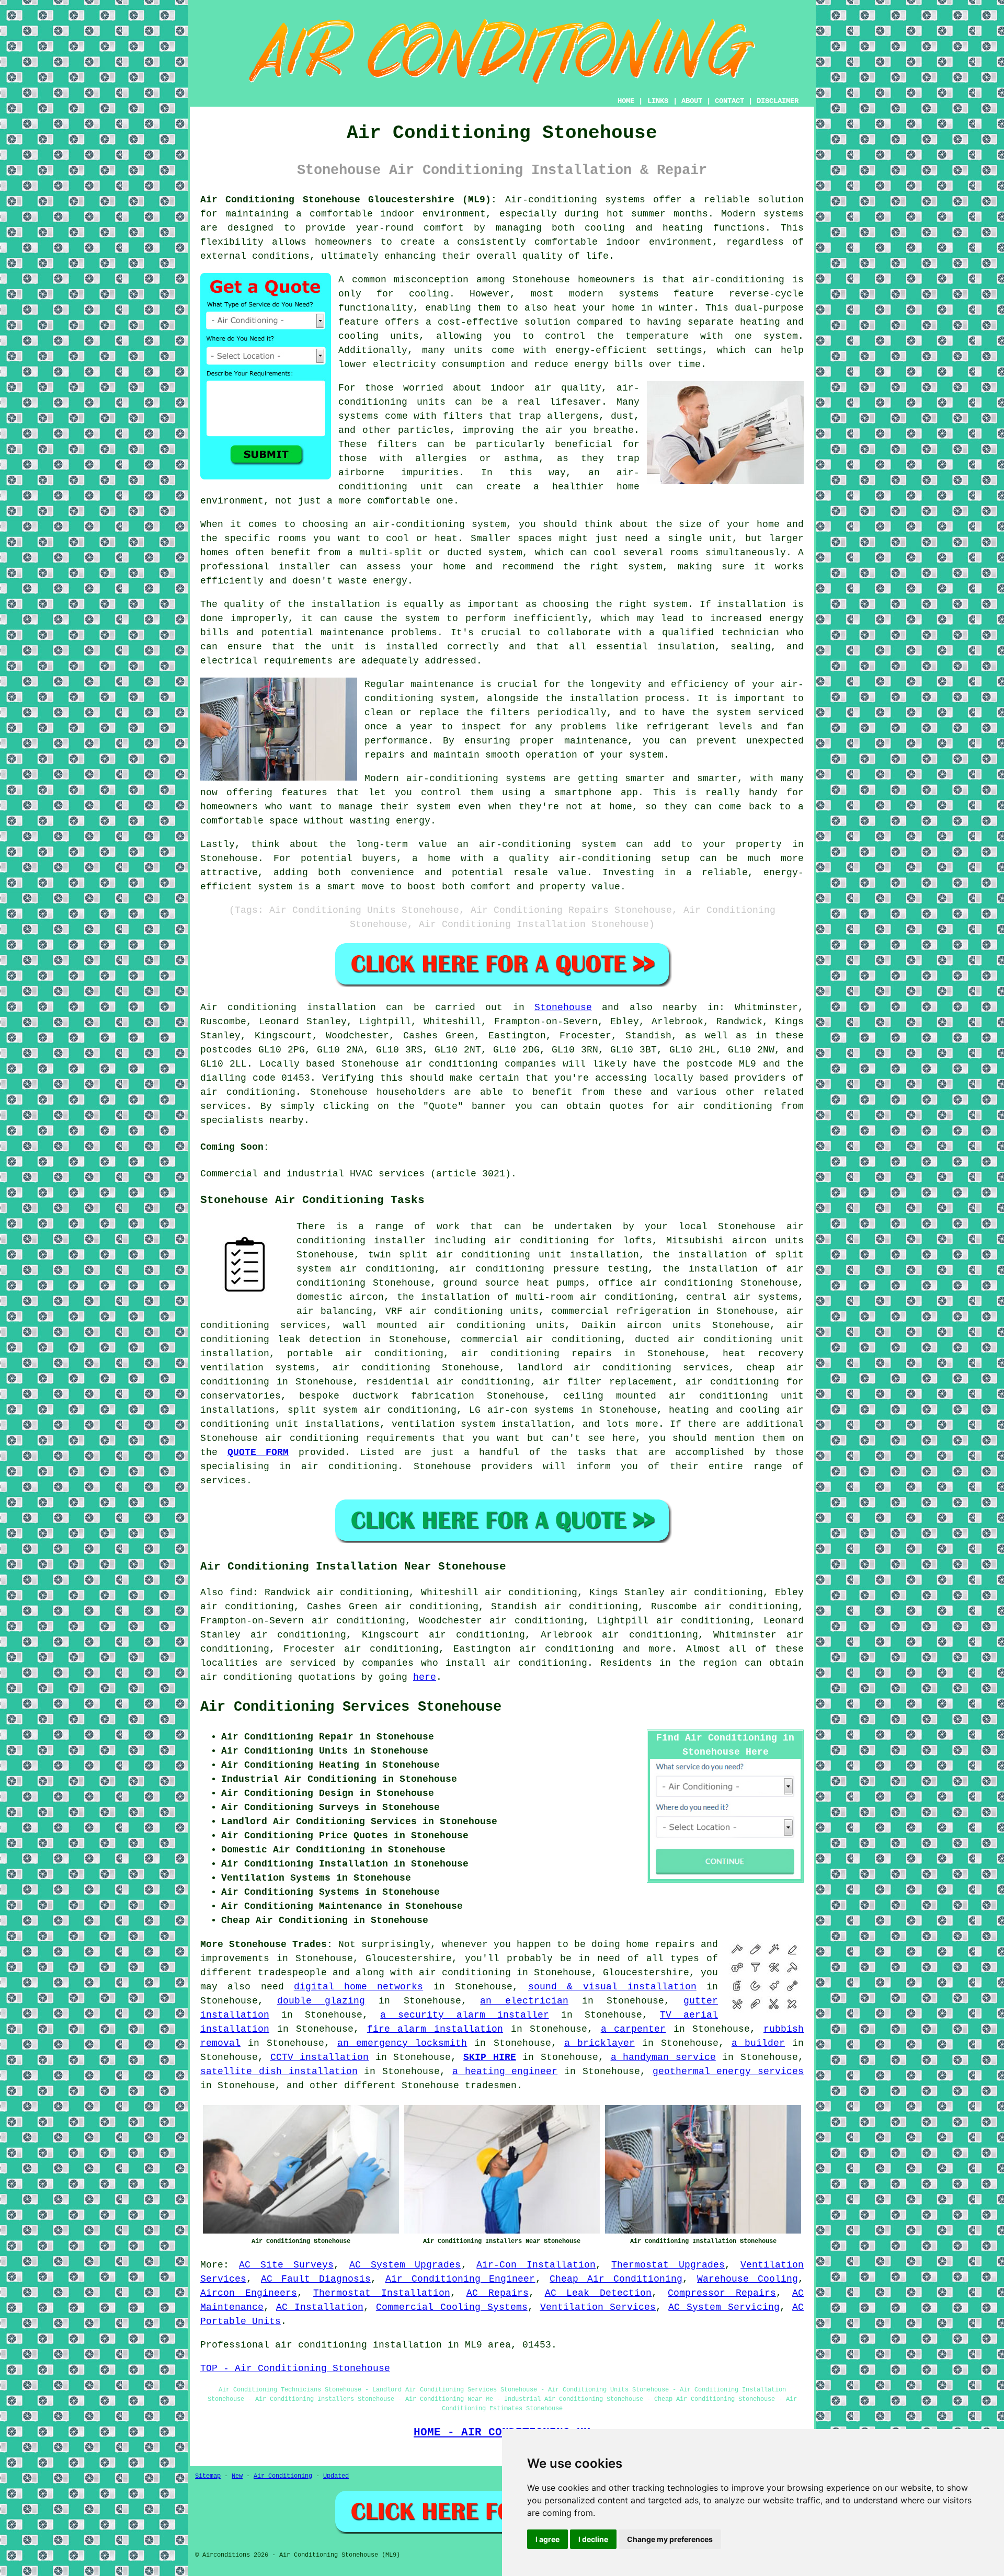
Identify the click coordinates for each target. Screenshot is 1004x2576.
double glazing (321, 2001)
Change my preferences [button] (670, 2539)
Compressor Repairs (722, 2293)
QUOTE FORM (258, 1452)
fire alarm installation (435, 2029)
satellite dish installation (279, 2071)
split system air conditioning (372, 1410)
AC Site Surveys (286, 2265)
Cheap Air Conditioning (616, 2279)
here (425, 1677)
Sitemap (208, 2476)
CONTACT (729, 101)
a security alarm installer (464, 2015)
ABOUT (692, 101)
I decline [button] (593, 2539)
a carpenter (634, 2029)
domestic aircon (340, 1297)
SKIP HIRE (490, 2057)
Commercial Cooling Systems (452, 2307)
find (241, 1593)
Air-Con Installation (536, 2265)
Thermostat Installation (382, 2293)
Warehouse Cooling (748, 2279)
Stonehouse (563, 1007)
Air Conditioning (283, 2476)
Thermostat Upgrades (668, 2265)
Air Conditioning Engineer (460, 2279)
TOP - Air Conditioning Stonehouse (295, 2368)
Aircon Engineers (249, 2293)
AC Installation (320, 2307)
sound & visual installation (612, 1987)
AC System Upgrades (405, 2265)
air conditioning (248, 1092)
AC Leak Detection (598, 2293)
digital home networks (359, 1987)
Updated (336, 2476)
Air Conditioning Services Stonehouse (351, 1707)
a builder (758, 2043)
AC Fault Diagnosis (316, 2279)
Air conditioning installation (288, 1007)
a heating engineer (505, 2071)
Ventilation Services (598, 2307)
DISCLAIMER (778, 101)
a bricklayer (600, 2043)
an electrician (524, 2001)
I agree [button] (547, 2539)
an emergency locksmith (402, 2043)
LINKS (658, 101)
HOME (626, 101)
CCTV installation (320, 2057)
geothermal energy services (728, 2071)
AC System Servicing (724, 2307)
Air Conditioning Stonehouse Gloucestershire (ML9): (349, 200)
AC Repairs (498, 2293)
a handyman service (663, 2057)
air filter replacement (608, 1382)
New (237, 2476)
